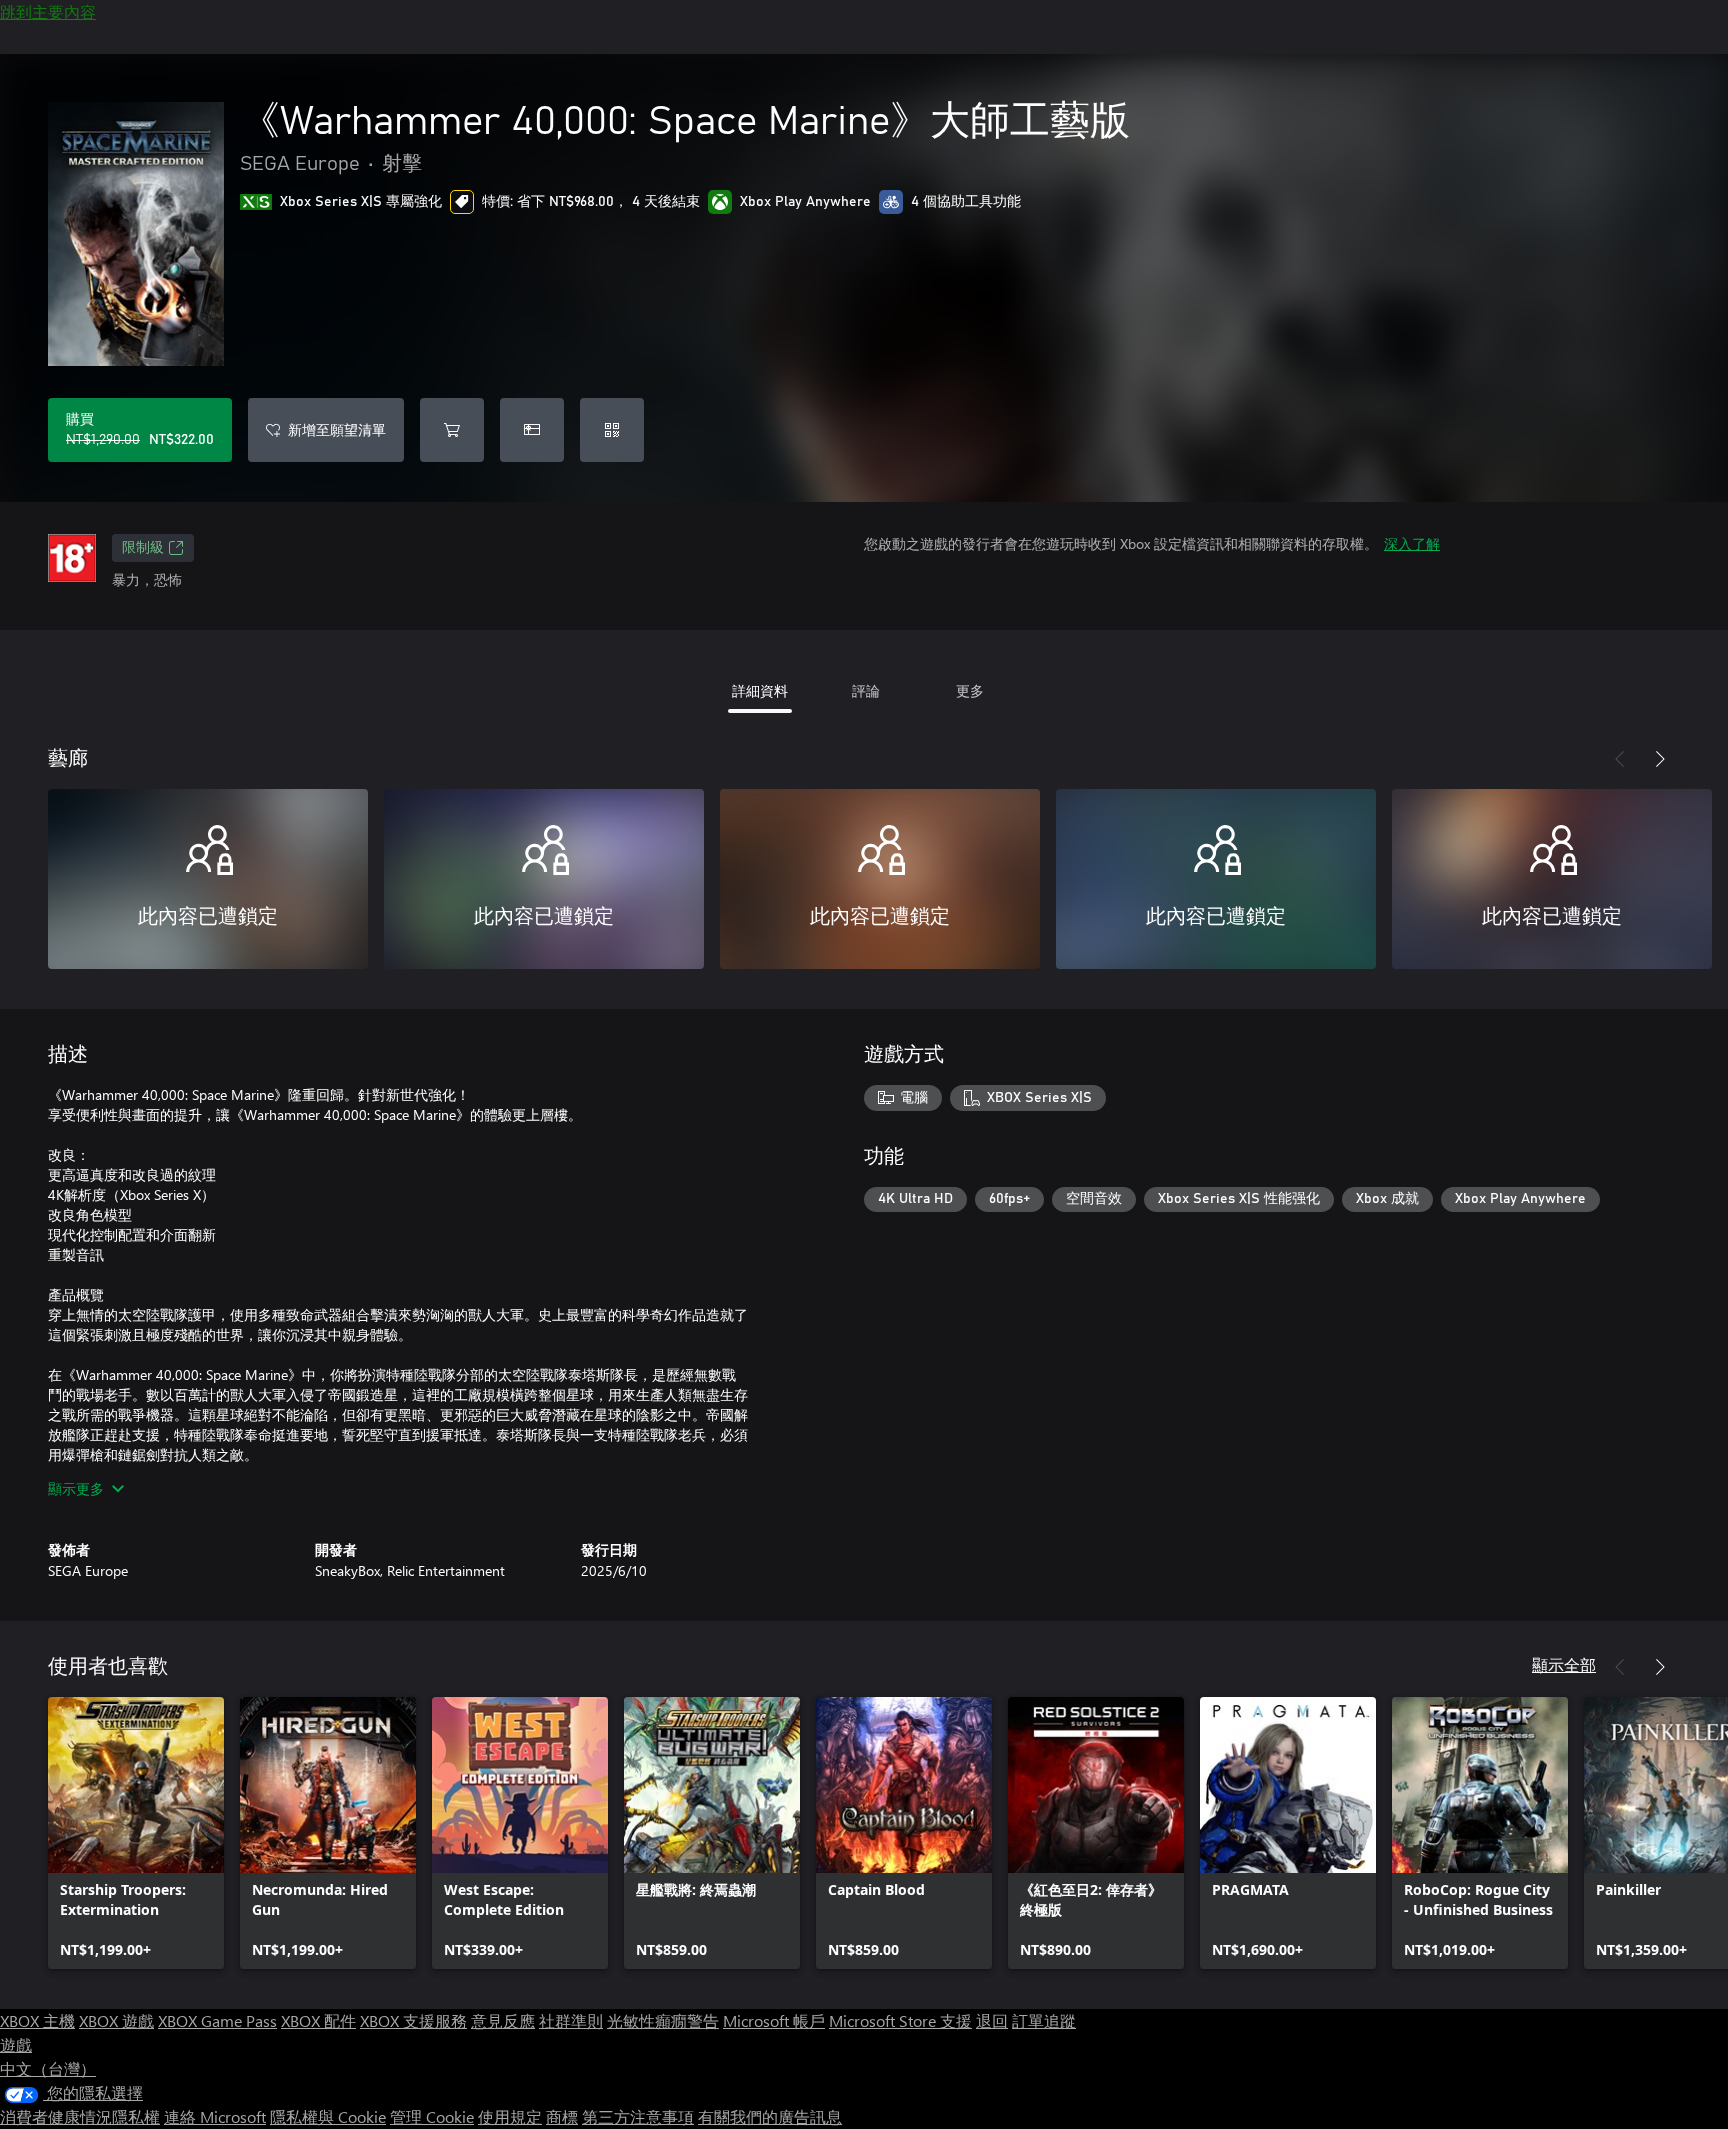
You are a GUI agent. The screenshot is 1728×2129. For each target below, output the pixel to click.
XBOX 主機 (37, 2020)
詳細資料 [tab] (760, 690)
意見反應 (503, 2020)
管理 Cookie (432, 2116)
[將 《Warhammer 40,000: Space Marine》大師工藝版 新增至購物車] (452, 430)
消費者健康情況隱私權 (80, 2116)
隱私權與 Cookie (328, 2116)
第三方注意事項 (638, 2116)
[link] (136, 1833)
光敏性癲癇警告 (663, 2020)
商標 (562, 2116)
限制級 (143, 548)
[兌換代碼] (612, 430)
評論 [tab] (866, 690)
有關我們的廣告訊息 (770, 2116)
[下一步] (1660, 759)
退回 (992, 2020)
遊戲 (16, 2044)
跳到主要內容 (48, 11)
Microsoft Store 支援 (900, 2020)
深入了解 (1412, 543)
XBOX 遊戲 (116, 2020)
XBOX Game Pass (217, 2020)
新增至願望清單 (337, 429)
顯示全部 (1564, 1664)
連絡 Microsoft (215, 2116)
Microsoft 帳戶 (774, 2020)
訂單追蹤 (1044, 2020)
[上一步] (1620, 759)
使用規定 (510, 2116)
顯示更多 (76, 1488)
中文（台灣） (48, 2068)
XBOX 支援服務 (413, 2020)
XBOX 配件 (318, 2020)
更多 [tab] (970, 690)
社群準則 (571, 2020)
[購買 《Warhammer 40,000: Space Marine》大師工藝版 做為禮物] (532, 430)
